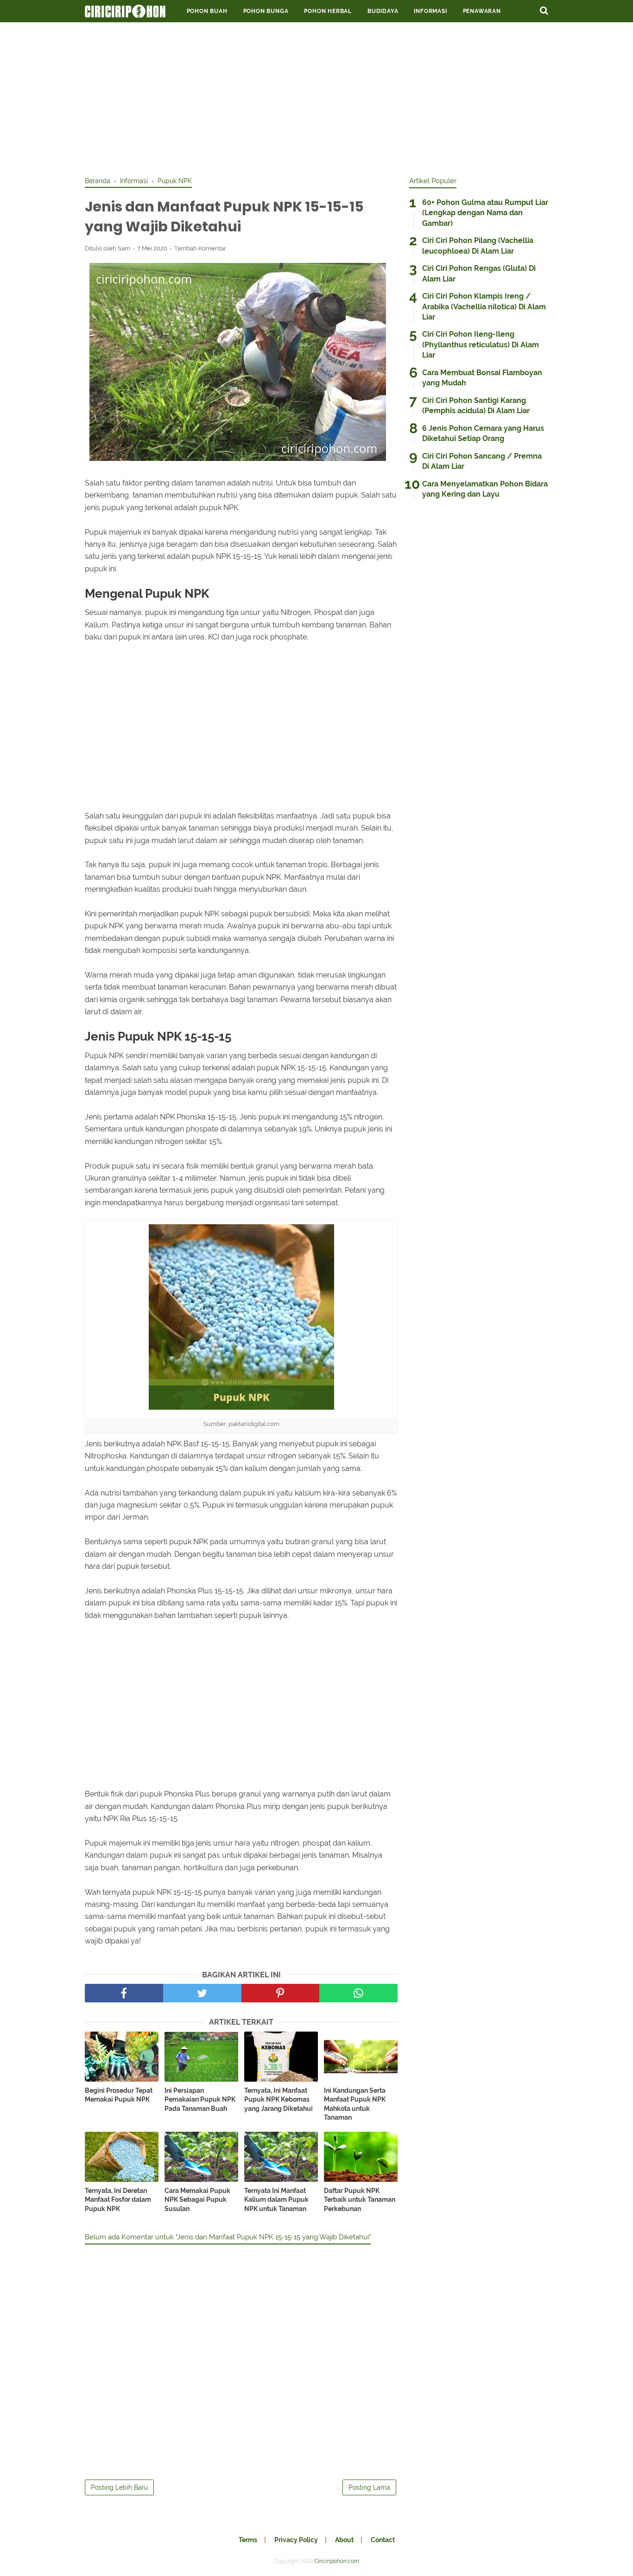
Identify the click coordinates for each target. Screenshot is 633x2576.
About (344, 2540)
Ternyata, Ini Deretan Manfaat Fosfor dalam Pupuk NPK (118, 2200)
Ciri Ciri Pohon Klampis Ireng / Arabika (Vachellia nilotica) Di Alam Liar (484, 307)
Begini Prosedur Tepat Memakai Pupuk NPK (119, 2095)
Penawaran (482, 11)
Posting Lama (369, 2487)
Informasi (430, 11)
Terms (248, 2540)
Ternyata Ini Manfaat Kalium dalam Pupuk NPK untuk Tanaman (276, 2200)
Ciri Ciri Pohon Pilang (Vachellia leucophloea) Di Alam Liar (478, 246)
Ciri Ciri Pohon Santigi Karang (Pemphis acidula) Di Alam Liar (476, 406)
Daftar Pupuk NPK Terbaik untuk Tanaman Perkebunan (360, 2200)
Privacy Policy (296, 2540)
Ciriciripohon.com (337, 2561)
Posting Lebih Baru (119, 2487)
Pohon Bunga (266, 11)
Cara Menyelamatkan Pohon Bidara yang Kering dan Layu (485, 489)
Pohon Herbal (328, 11)
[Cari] (544, 10)
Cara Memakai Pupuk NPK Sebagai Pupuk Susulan (197, 2200)
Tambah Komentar (200, 248)
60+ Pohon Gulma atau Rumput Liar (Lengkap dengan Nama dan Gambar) (485, 213)
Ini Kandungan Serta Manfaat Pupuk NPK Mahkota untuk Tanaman (355, 2104)
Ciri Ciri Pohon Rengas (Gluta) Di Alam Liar (479, 273)
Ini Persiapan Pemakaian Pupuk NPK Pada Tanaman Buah (200, 2100)
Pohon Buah (207, 11)
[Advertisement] (316, 97)
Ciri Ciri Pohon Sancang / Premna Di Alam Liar (482, 461)
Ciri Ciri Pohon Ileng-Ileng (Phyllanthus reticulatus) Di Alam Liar (481, 345)
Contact (383, 2540)
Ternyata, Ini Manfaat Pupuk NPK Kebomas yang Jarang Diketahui (279, 2100)
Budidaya (383, 11)
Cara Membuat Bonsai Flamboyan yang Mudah (482, 378)
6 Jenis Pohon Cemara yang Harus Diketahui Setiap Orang (483, 433)
